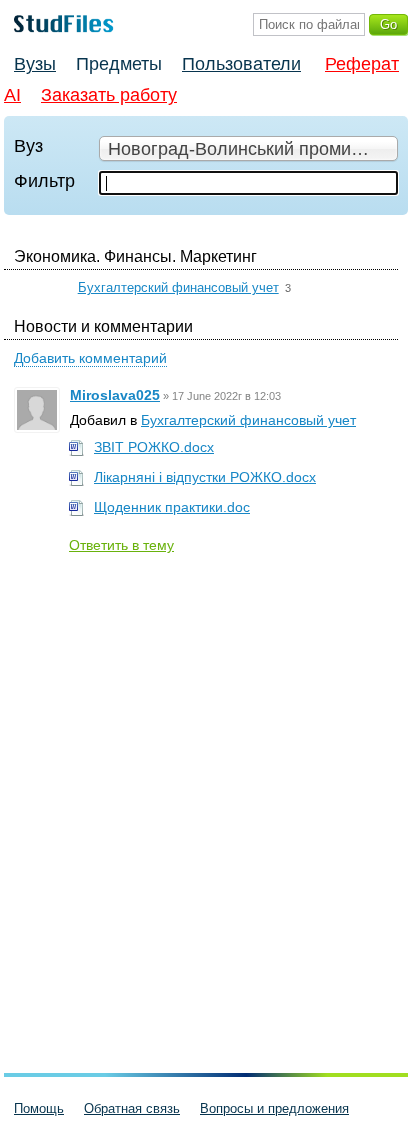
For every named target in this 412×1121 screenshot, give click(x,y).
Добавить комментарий (90, 358)
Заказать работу (109, 95)
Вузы (35, 64)
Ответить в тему (121, 545)
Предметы (119, 64)
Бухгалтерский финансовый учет (178, 287)
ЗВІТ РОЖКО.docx (154, 447)
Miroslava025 (115, 395)
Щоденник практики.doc (172, 507)
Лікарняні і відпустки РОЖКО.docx (205, 477)
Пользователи (241, 64)
